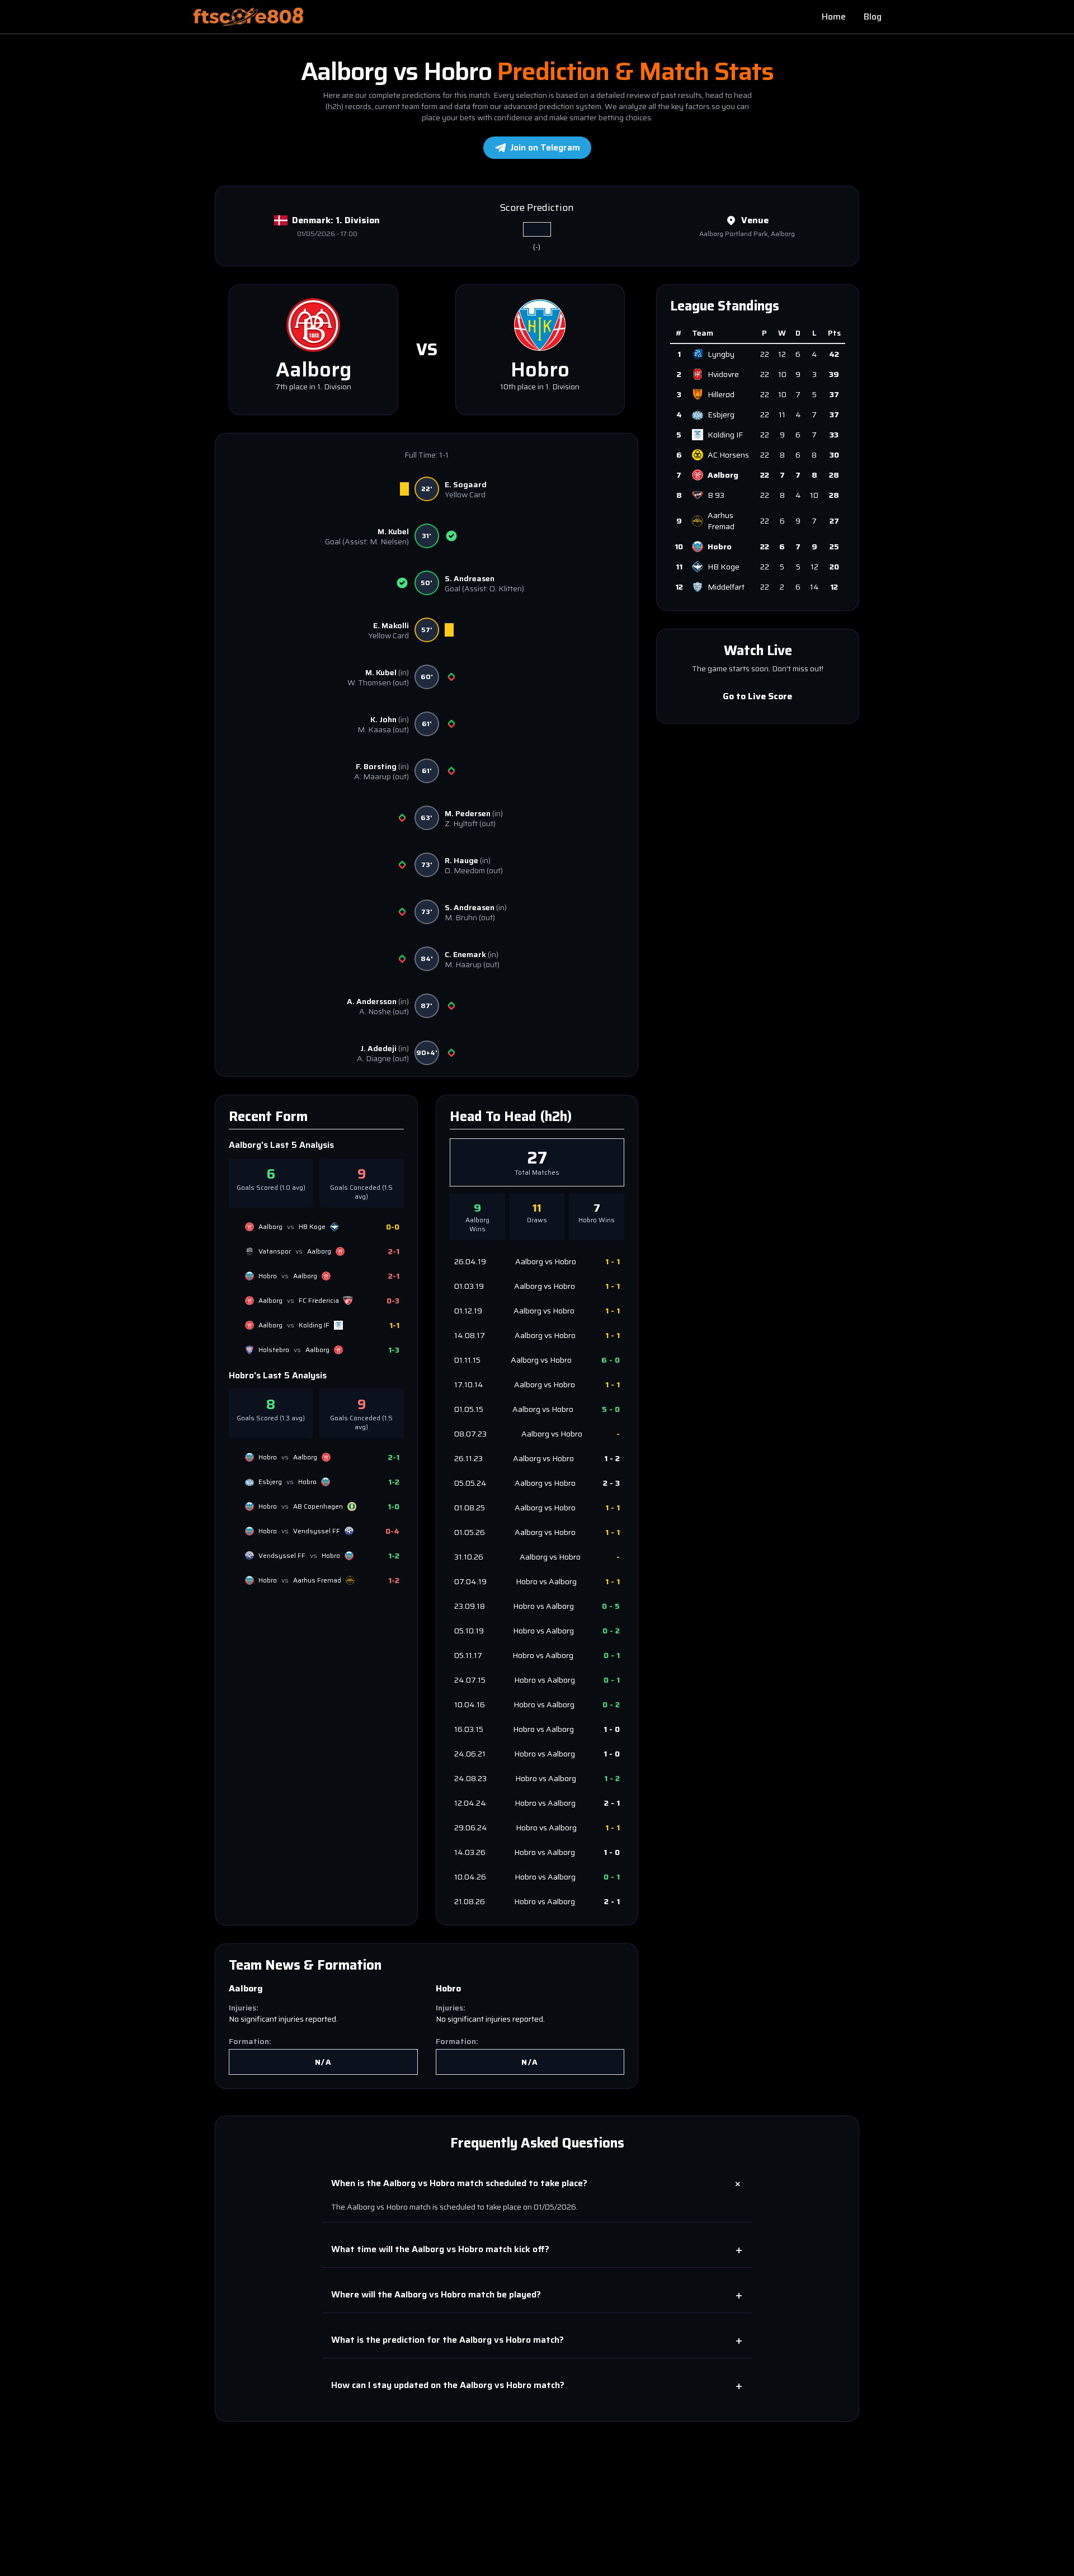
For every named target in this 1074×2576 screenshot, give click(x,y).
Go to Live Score (758, 696)
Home (834, 17)
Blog (873, 17)
